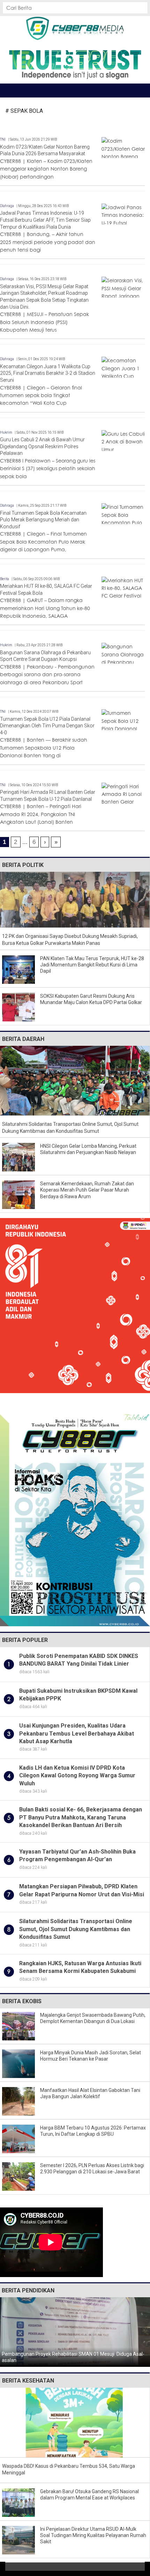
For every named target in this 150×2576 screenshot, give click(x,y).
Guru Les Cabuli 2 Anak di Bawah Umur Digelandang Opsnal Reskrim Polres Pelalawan (42, 446)
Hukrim (6, 432)
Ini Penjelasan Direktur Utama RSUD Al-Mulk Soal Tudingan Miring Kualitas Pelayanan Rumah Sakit (93, 2535)
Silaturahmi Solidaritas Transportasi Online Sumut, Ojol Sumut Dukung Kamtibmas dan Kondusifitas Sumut (76, 1929)
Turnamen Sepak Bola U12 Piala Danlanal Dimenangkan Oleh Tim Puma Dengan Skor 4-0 (47, 726)
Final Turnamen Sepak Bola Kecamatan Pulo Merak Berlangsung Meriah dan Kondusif (43, 520)
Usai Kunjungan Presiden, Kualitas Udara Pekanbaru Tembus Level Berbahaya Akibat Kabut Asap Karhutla (77, 1733)
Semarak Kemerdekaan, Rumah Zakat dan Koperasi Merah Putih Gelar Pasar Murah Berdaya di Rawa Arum (87, 1190)
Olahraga (7, 206)
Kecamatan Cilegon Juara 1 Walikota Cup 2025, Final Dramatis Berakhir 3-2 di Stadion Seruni (48, 373)
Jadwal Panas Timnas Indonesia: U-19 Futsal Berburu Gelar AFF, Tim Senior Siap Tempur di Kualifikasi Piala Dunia (45, 220)
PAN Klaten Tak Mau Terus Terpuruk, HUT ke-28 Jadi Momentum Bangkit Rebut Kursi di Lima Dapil (92, 965)
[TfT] (75, 64)
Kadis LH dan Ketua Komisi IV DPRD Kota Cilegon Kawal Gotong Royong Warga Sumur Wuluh (77, 1776)
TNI (3, 139)
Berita (5, 579)
